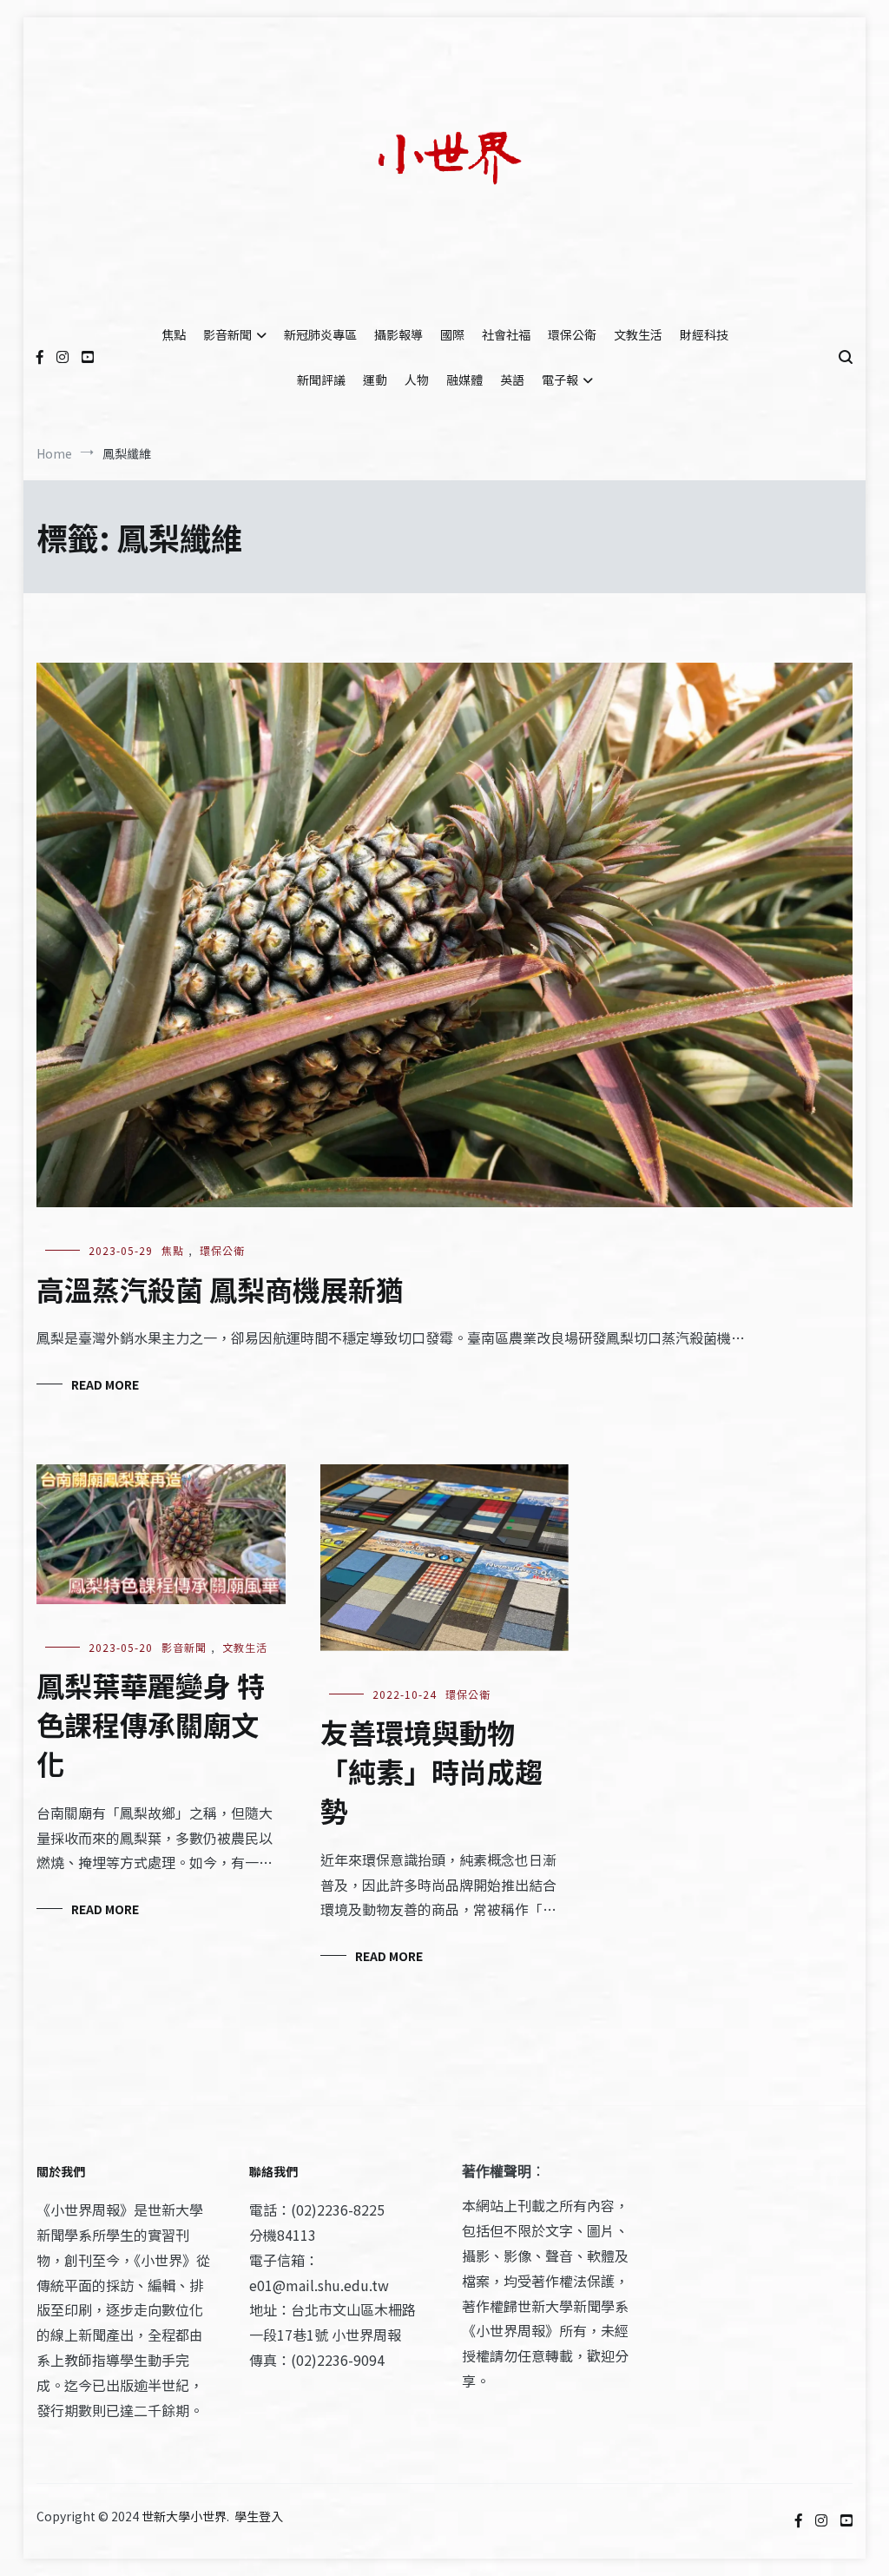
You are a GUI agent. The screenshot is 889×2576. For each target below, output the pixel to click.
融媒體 (464, 380)
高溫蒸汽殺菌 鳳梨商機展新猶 (220, 1289)
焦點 (174, 334)
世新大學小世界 (184, 2516)
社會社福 (506, 334)
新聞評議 (321, 380)
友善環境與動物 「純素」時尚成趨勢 (431, 1771)
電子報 (560, 380)
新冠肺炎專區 (320, 334)
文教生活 (638, 334)
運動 (375, 380)
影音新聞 (227, 334)
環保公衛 (572, 334)
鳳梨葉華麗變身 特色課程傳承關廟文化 (151, 1724)
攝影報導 (398, 334)
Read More (105, 1384)
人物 (417, 380)
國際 (452, 334)
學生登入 (259, 2516)
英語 (512, 380)
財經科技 (704, 334)
